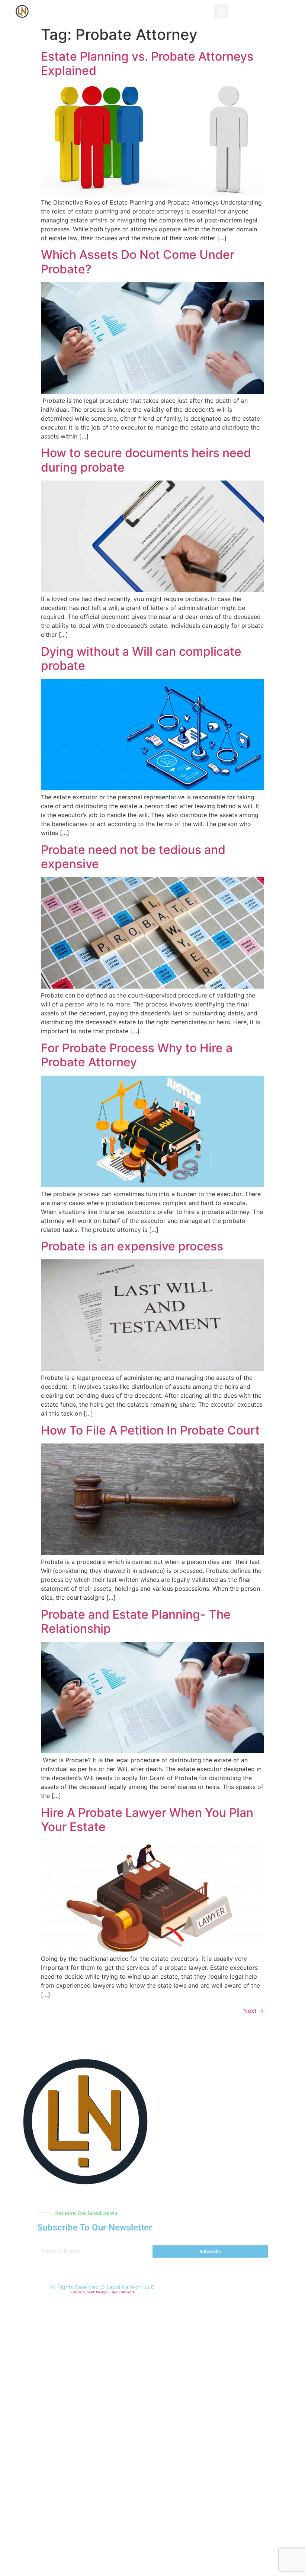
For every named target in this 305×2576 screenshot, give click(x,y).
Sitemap (77, 2292)
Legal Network (123, 2292)
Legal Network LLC (131, 2287)
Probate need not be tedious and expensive (133, 857)
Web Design (98, 2292)
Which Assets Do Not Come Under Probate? (138, 262)
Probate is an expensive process (132, 1246)
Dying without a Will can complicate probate (141, 659)
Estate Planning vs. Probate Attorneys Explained (147, 63)
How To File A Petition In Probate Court (150, 1430)
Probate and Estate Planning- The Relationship (136, 1621)
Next (254, 2011)
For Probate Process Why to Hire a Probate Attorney (137, 1055)
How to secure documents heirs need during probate (146, 460)
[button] (221, 12)
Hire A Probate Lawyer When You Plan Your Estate (147, 1820)
